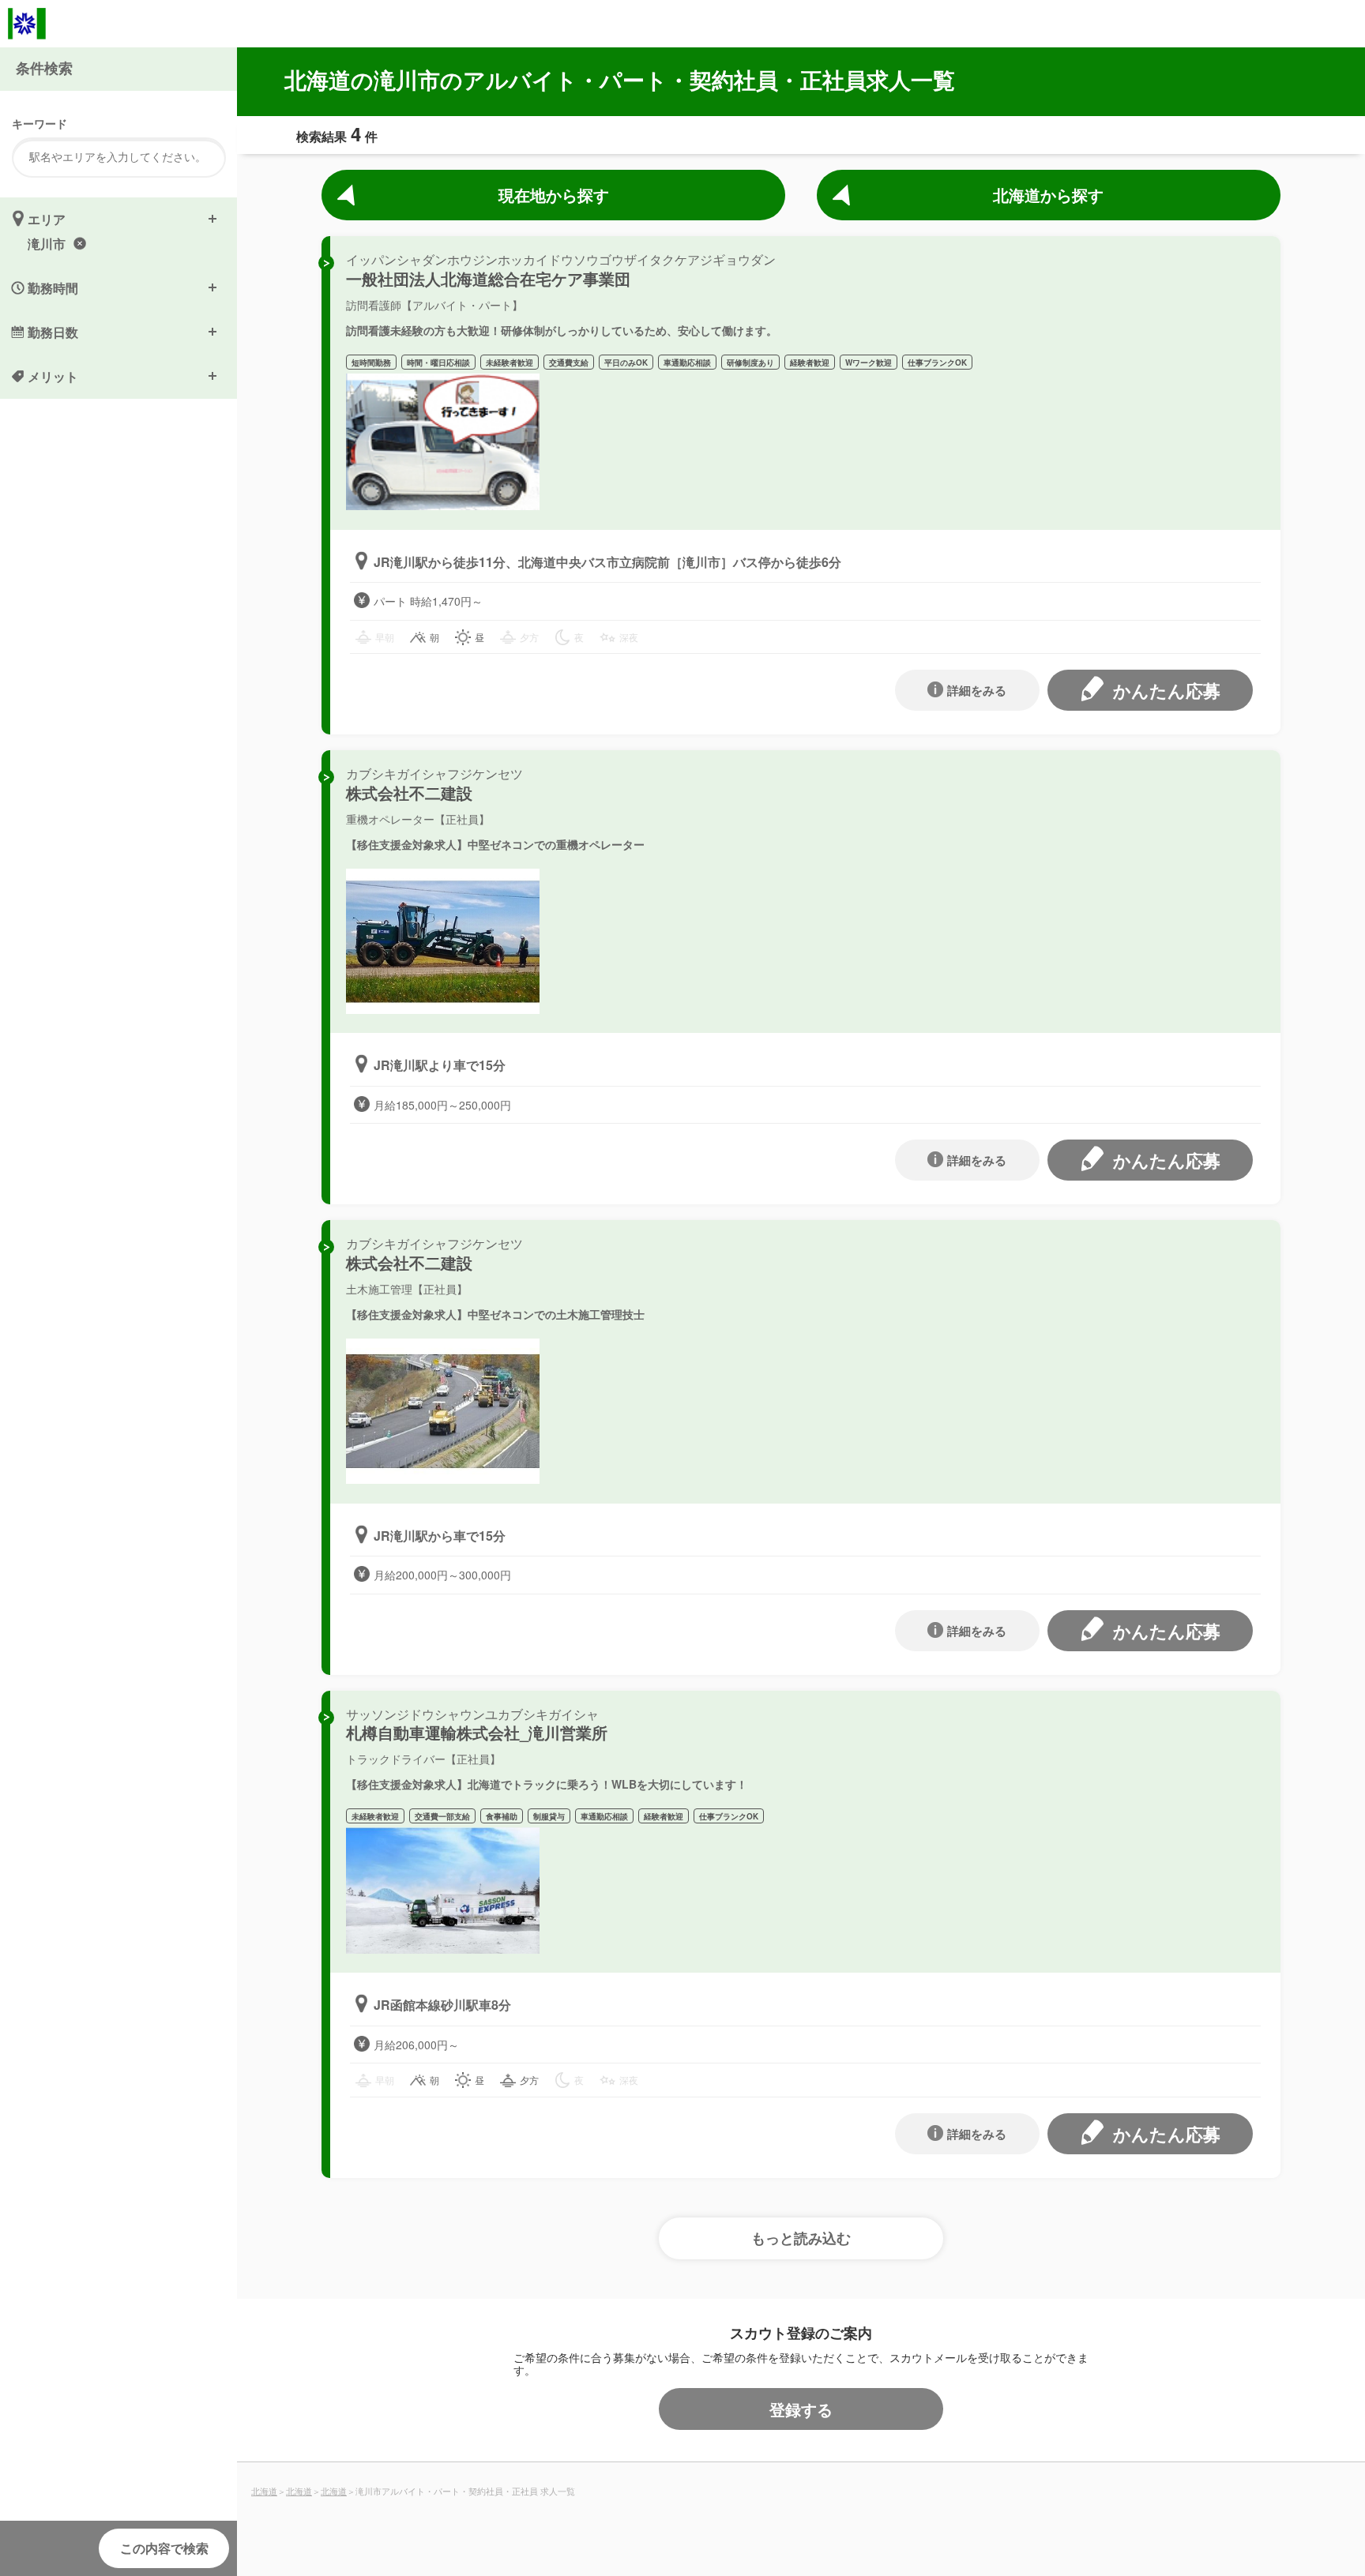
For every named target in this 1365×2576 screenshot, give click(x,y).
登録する (801, 2409)
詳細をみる (977, 690)
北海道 (264, 2491)
